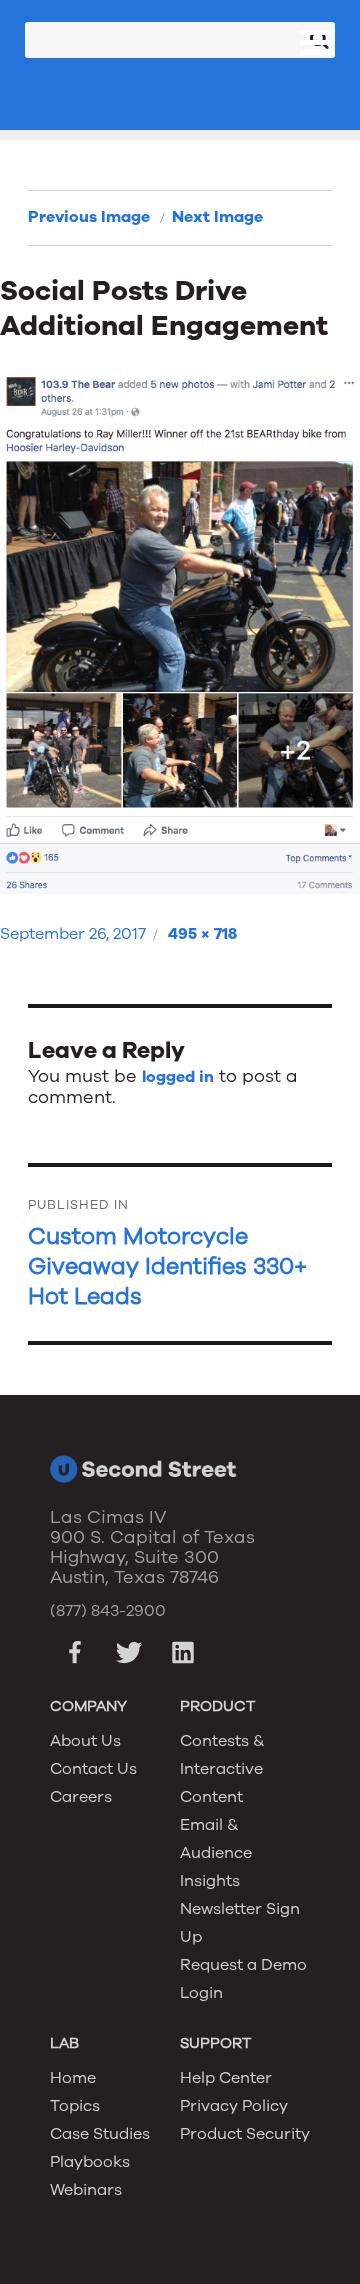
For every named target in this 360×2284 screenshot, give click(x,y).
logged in (178, 1077)
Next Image (217, 217)
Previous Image (89, 217)
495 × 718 (202, 934)
